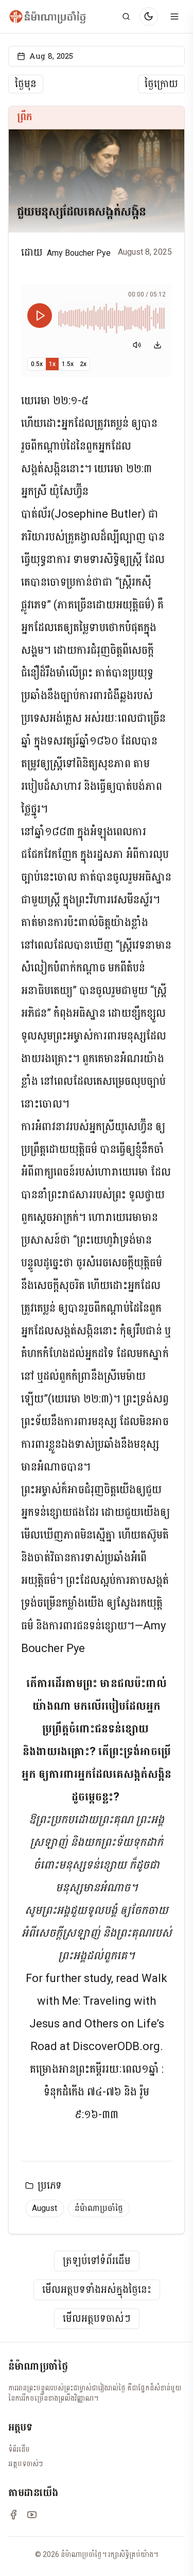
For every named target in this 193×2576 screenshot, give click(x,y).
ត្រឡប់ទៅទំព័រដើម (97, 2261)
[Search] (126, 16)
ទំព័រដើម (19, 2449)
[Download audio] (157, 345)
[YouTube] (32, 2515)
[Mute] (137, 345)
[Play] (40, 316)
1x (52, 364)
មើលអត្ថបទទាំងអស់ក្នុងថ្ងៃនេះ (97, 2290)
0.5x (37, 364)
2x (83, 364)
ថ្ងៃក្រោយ (161, 84)
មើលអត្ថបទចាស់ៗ (97, 2319)
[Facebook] (13, 2515)
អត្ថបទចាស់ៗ (25, 2464)
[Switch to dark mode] (149, 16)
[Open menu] (174, 16)
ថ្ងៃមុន (26, 84)
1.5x (68, 364)
